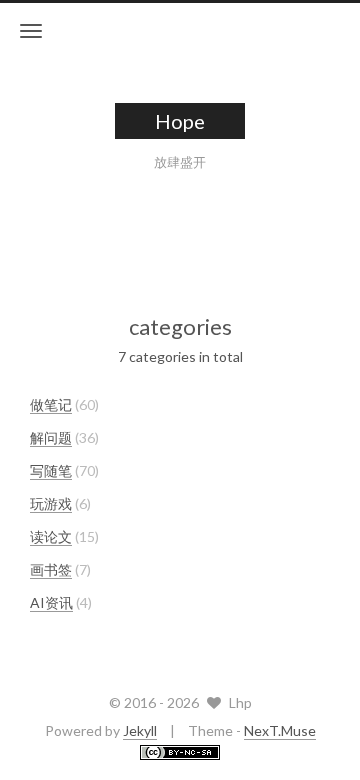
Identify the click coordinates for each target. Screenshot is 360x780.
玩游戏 (51, 503)
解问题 (51, 437)
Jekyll (140, 730)
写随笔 (51, 470)
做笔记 (51, 404)
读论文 (51, 536)
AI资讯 (51, 602)
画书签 (51, 569)
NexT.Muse (280, 730)
